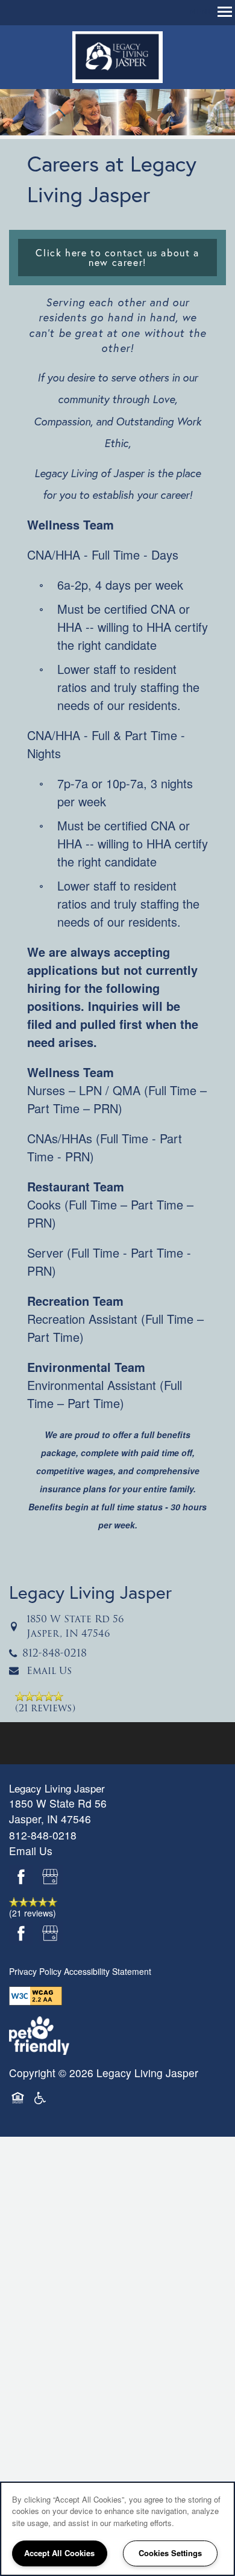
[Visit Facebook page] (21, 1877)
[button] (117, 258)
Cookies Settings (170, 2553)
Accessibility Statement (108, 1971)
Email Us (49, 1671)
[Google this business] (51, 1877)
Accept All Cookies (59, 2553)
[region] (117, 2529)
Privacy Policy (35, 1971)
